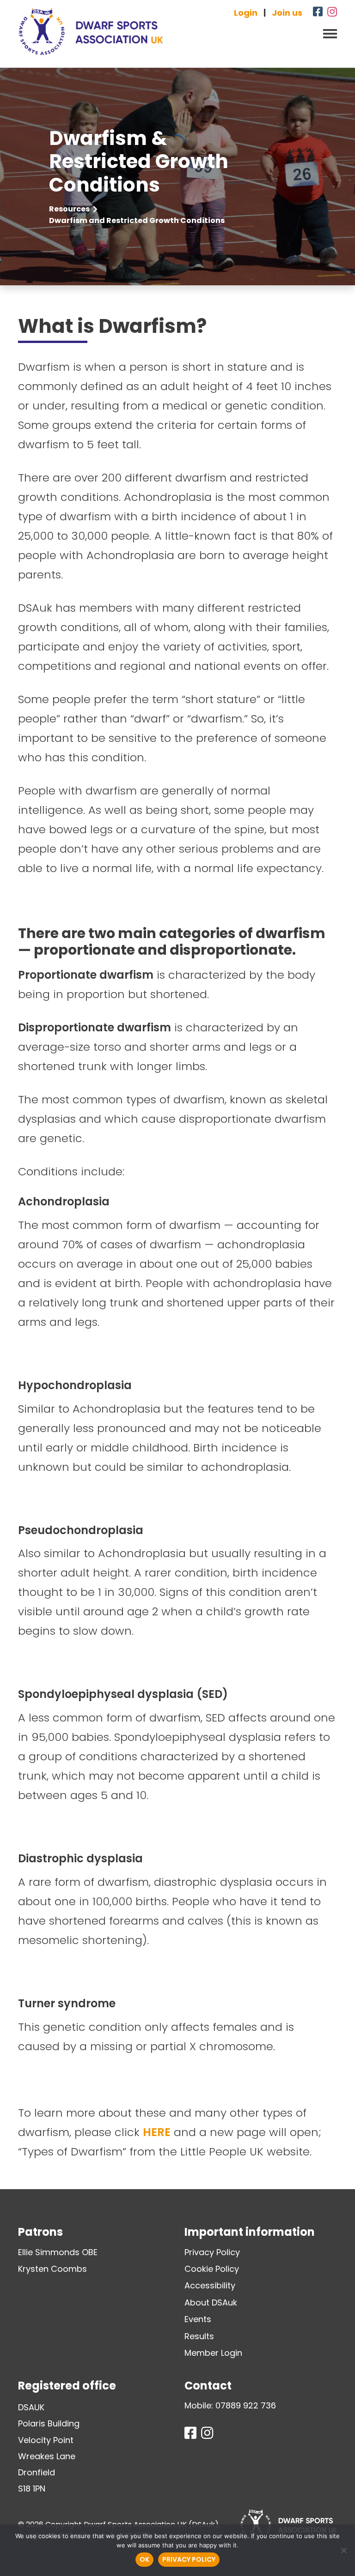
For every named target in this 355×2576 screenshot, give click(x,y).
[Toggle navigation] (327, 33)
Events (198, 2319)
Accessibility (210, 2285)
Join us (287, 13)
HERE (157, 2132)
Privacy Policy (212, 2252)
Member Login (213, 2353)
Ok (144, 2559)
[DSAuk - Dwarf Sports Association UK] (91, 32)
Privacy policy (189, 2559)
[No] (343, 2550)
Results (199, 2336)
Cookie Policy (212, 2269)
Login (246, 13)
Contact (208, 2386)
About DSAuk (211, 2302)
